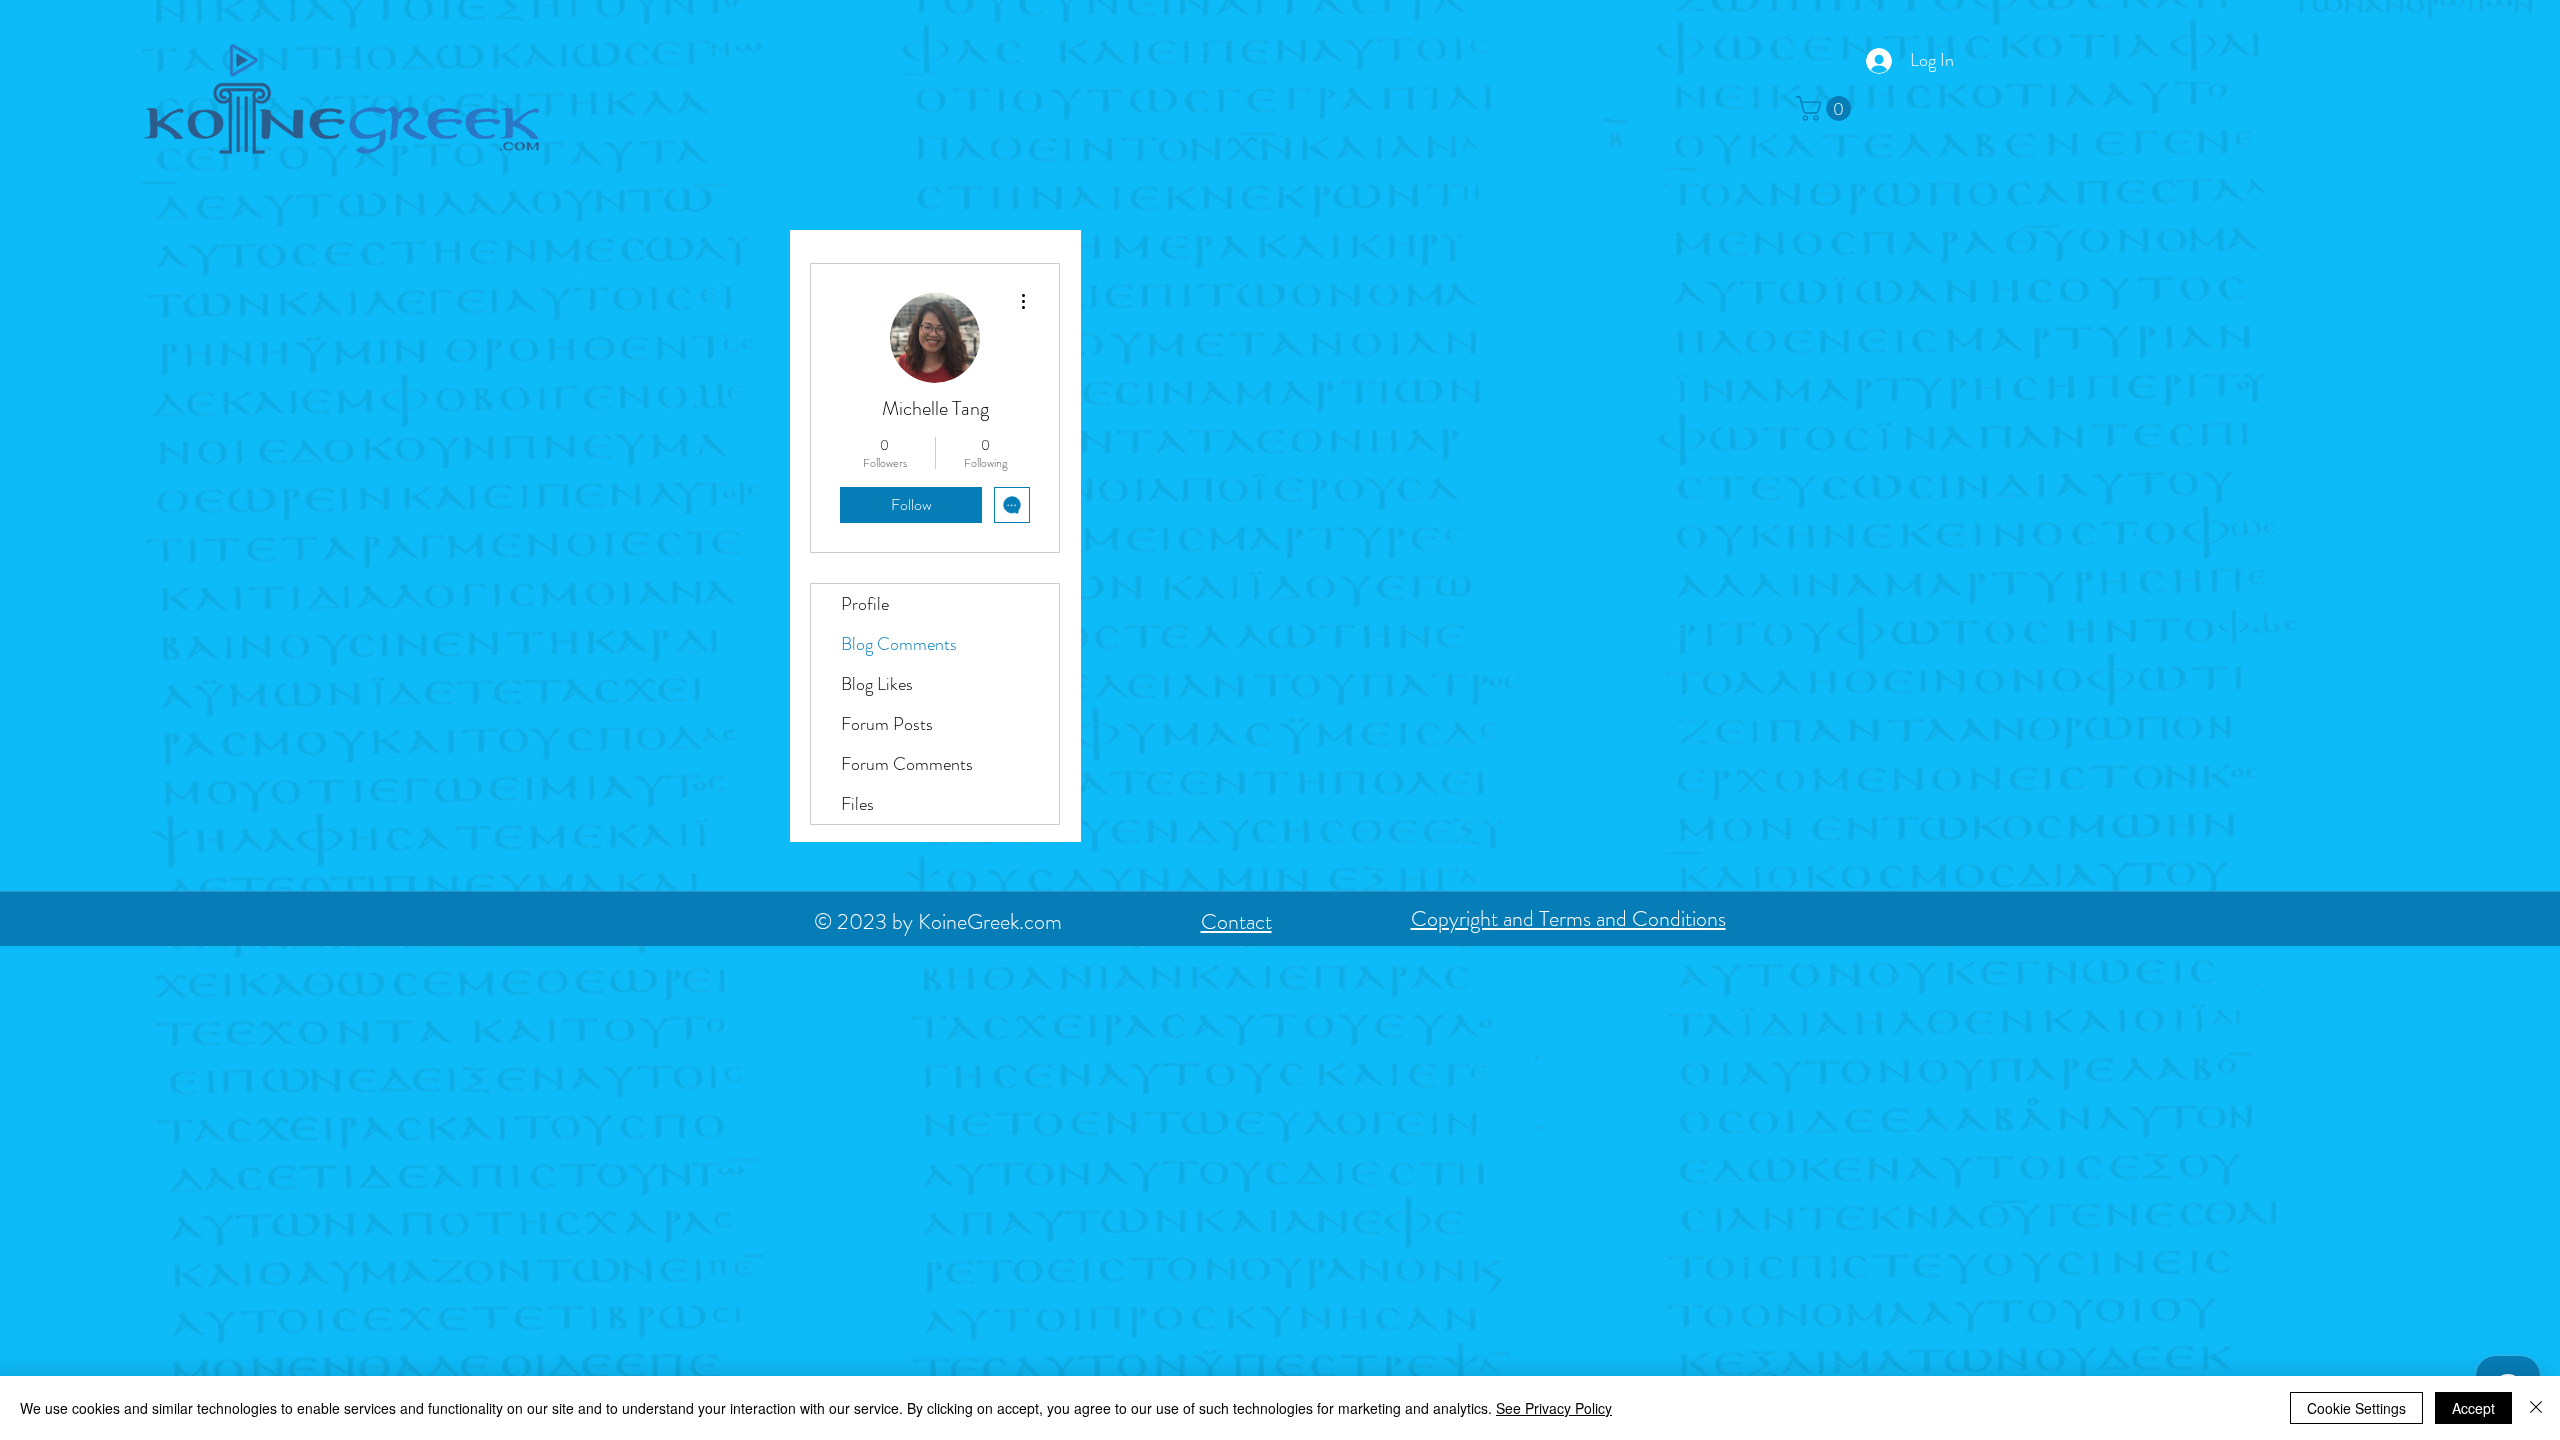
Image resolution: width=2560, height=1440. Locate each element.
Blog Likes (877, 684)
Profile (865, 604)
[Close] (2536, 1408)
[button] (1826, 108)
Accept (2473, 1408)
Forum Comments (907, 764)
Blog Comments (899, 644)
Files (857, 804)
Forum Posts (887, 724)
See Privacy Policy (1554, 1408)
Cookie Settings (2356, 1408)
